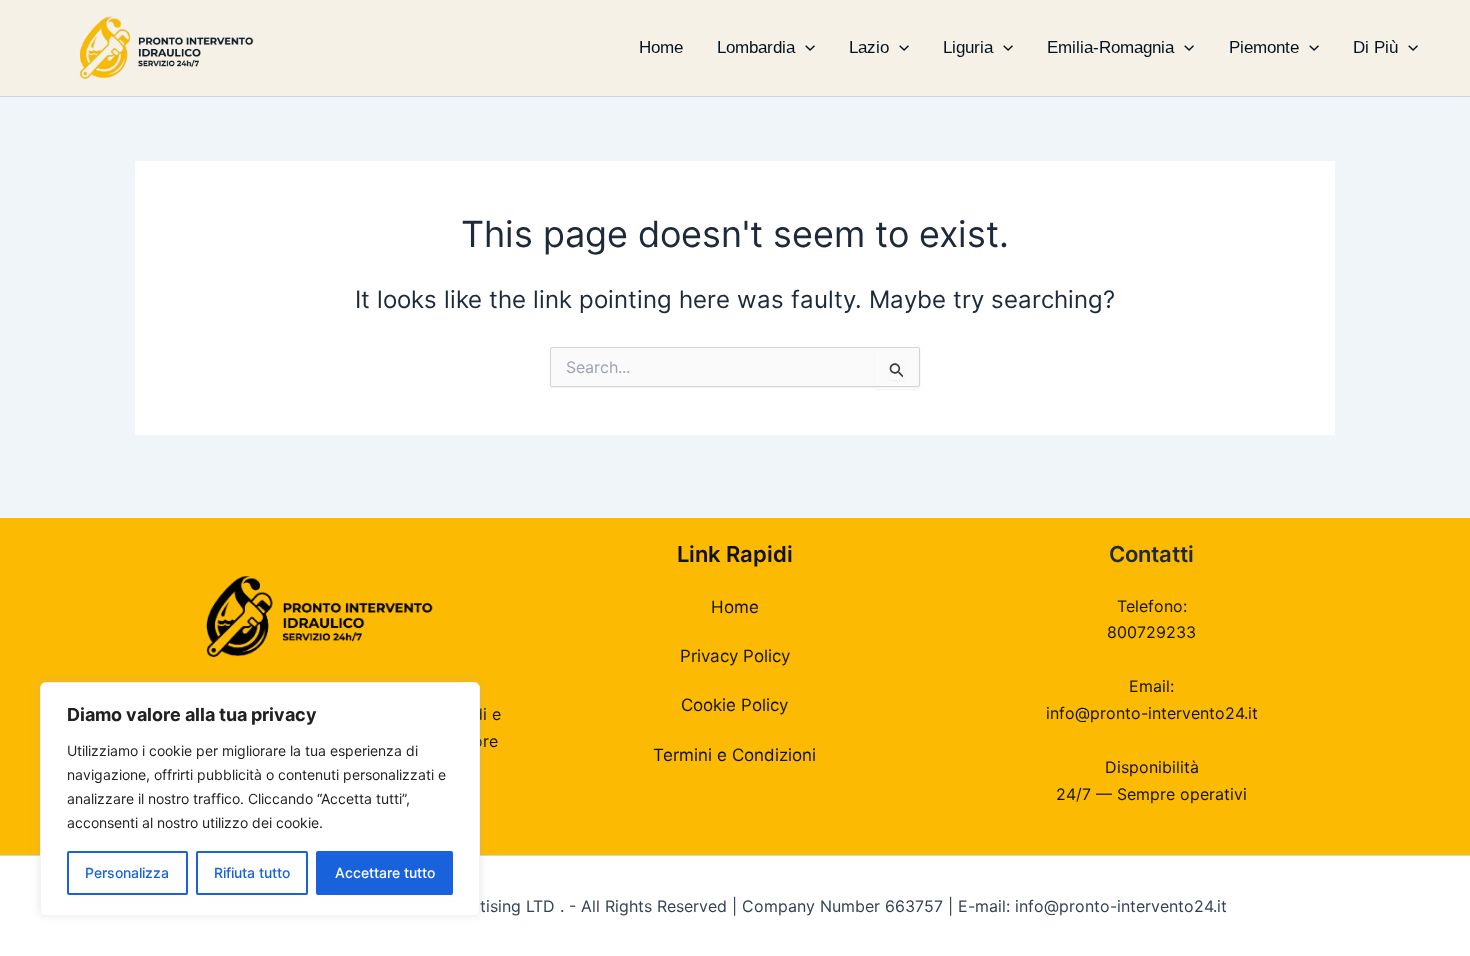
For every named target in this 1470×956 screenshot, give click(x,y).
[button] (805, 48)
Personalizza (127, 872)
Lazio (869, 47)
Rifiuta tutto (252, 872)
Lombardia (756, 47)
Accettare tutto (385, 872)
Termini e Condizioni (734, 755)
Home (661, 47)
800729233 (1151, 632)
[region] (260, 799)
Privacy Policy (735, 656)
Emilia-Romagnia (1110, 47)
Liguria (968, 47)
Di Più (1375, 47)
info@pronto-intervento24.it (1152, 713)
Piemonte (1264, 47)
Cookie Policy (734, 705)
